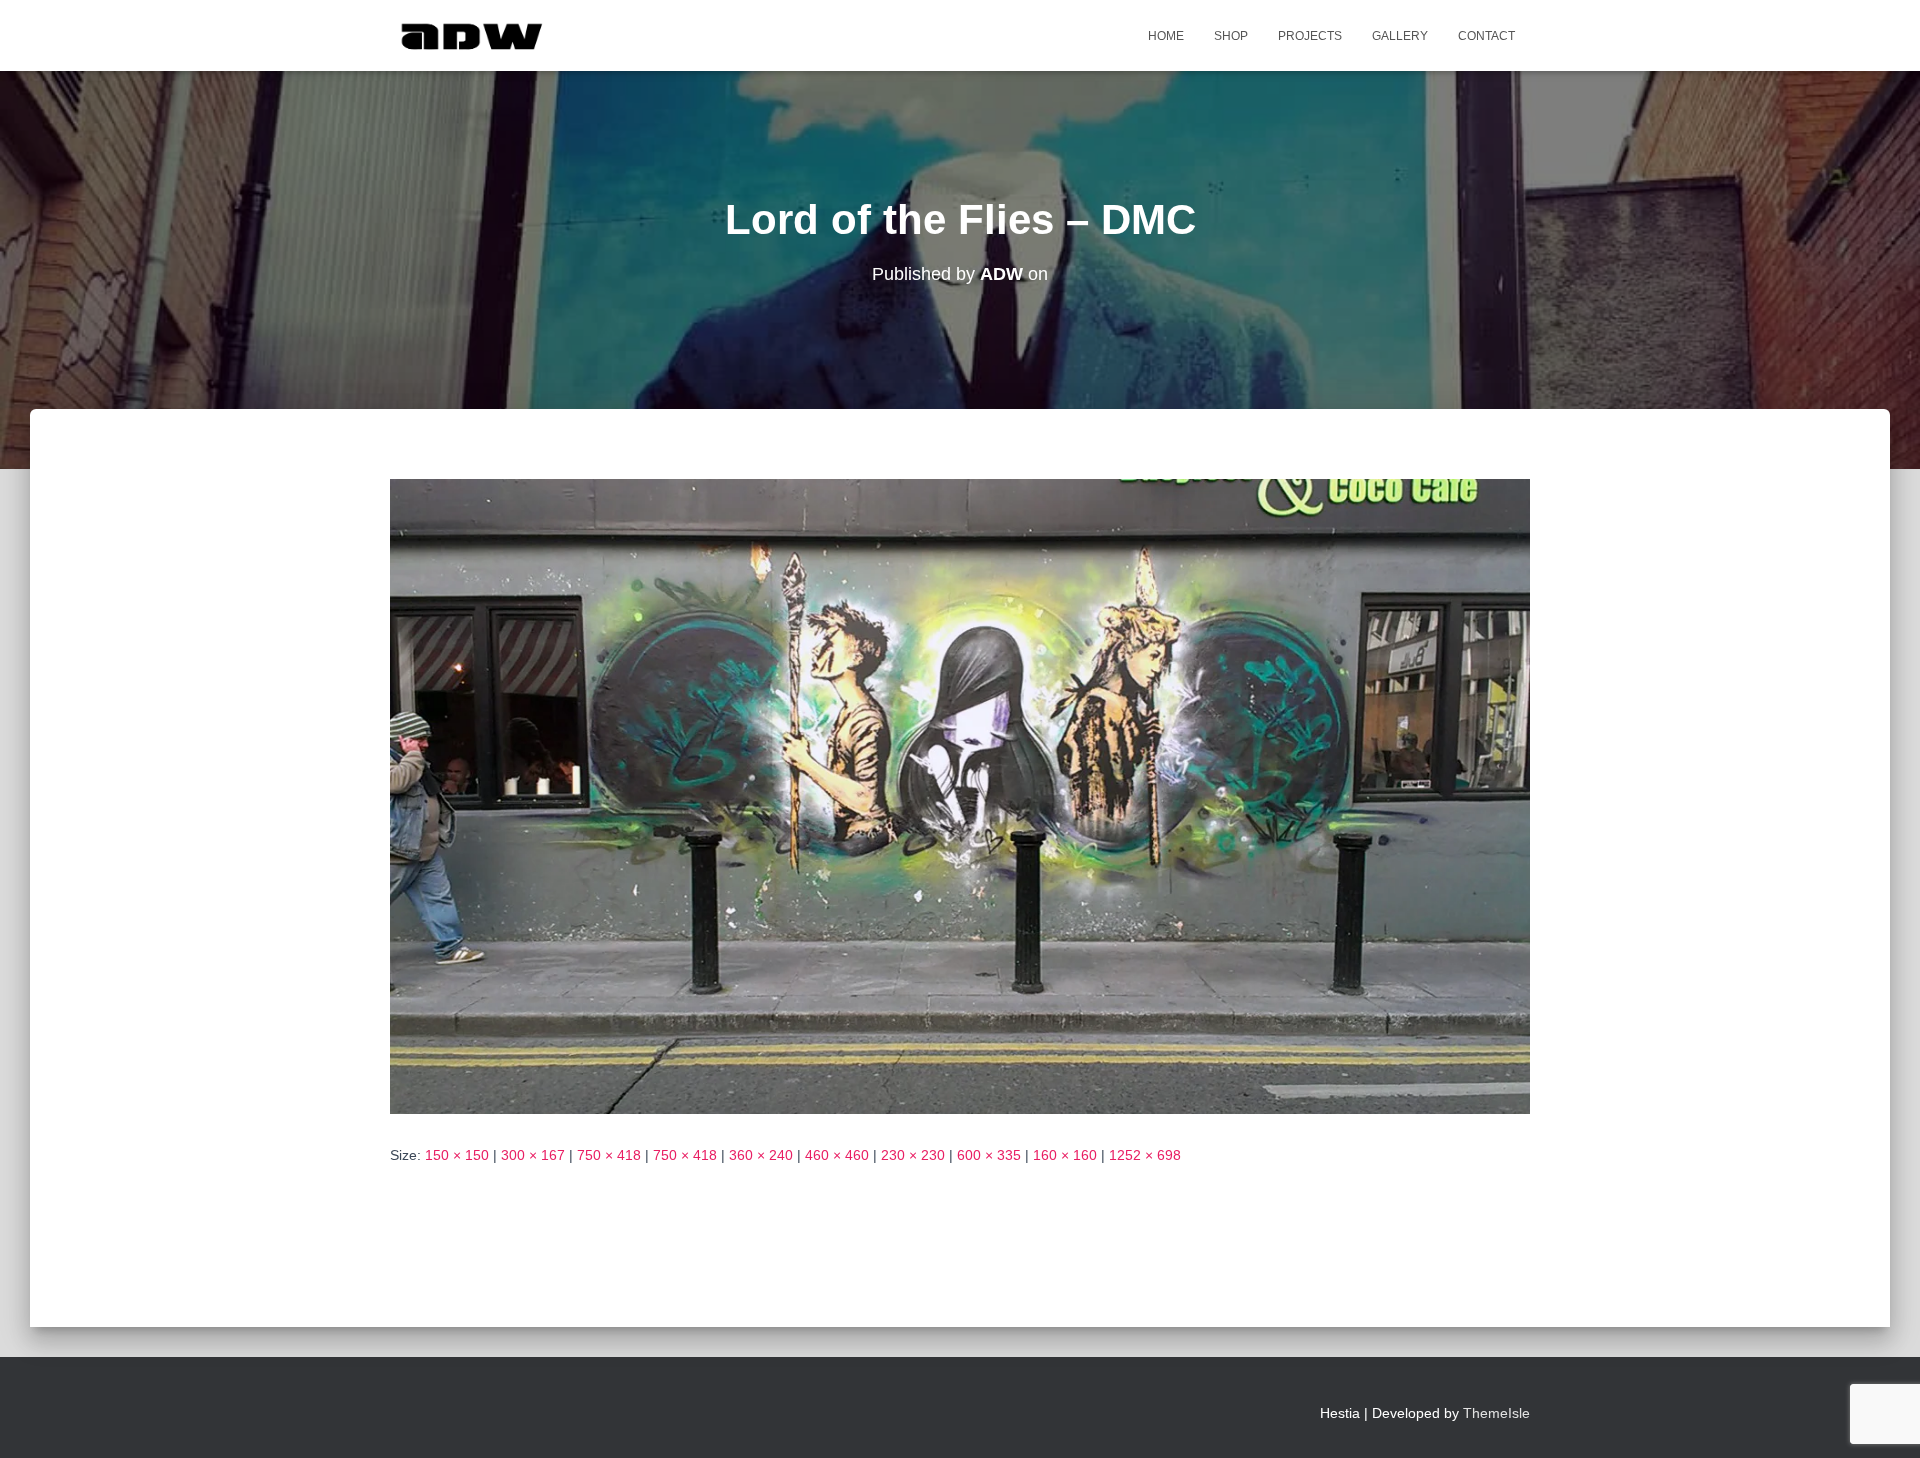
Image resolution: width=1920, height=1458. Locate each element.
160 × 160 (1065, 1155)
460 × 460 (837, 1155)
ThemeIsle (1496, 1413)
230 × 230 (913, 1155)
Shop (1231, 36)
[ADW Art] (472, 36)
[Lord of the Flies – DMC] (960, 795)
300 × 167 (533, 1155)
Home (1166, 36)
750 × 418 (609, 1155)
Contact (1486, 36)
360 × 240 (761, 1155)
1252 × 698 (1145, 1155)
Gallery (1400, 36)
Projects (1310, 36)
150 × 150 (457, 1155)
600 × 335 (989, 1155)
